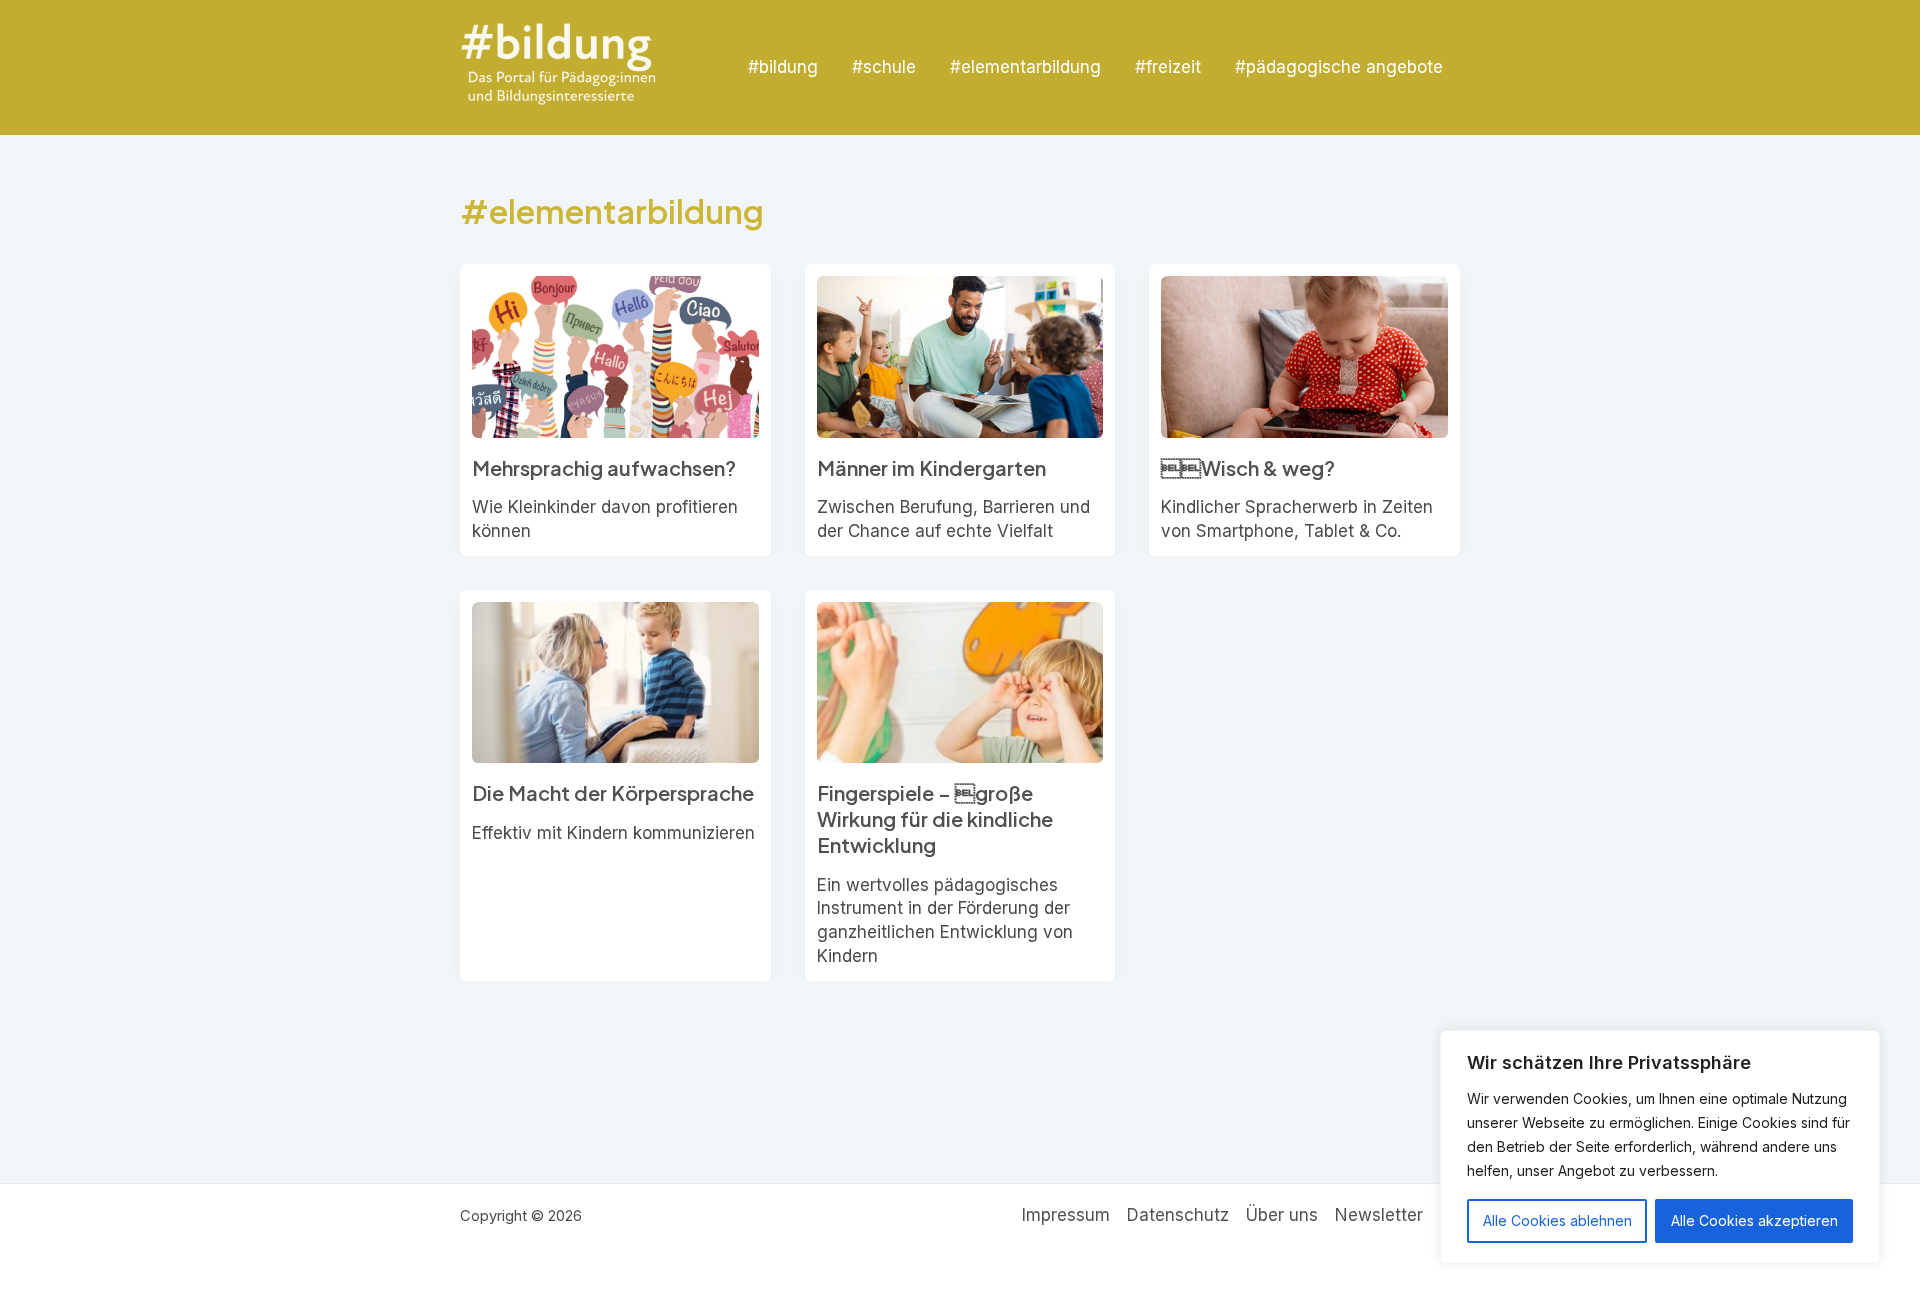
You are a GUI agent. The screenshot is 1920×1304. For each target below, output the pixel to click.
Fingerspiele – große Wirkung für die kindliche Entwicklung (935, 818)
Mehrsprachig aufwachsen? (604, 467)
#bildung (783, 67)
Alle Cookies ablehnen (1557, 1220)
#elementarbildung (1025, 67)
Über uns (1282, 1215)
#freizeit (1168, 67)
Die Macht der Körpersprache (613, 792)
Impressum (1066, 1215)
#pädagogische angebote (1339, 67)
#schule (884, 67)
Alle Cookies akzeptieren (1754, 1220)
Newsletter (1379, 1215)
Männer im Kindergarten (931, 467)
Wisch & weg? (1248, 467)
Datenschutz (1178, 1215)
